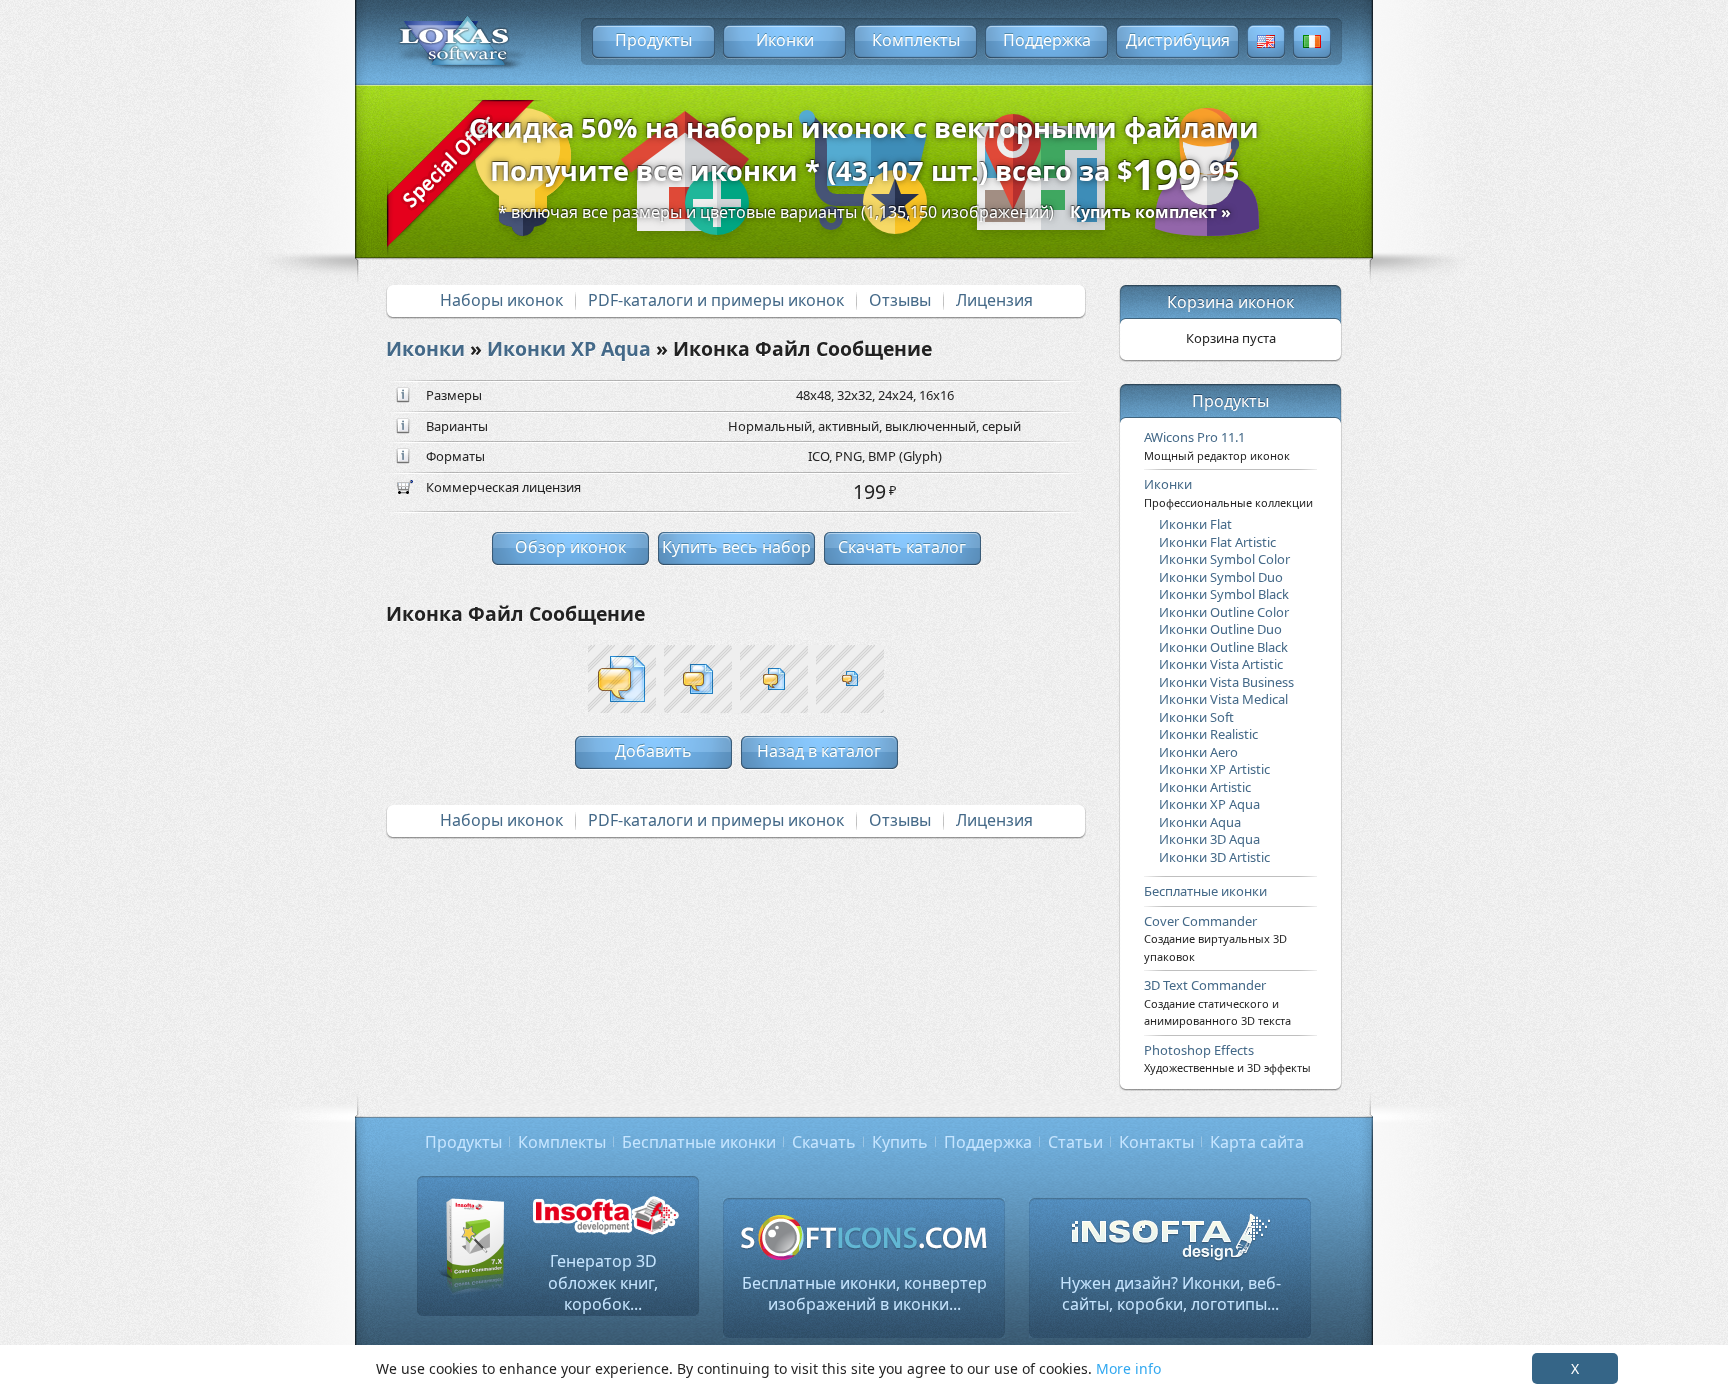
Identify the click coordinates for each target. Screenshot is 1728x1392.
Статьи (1075, 1142)
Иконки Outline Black (1223, 647)
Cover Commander (1215, 938)
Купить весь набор (736, 547)
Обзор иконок (570, 547)
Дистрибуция (1178, 40)
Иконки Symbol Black (1224, 594)
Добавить (653, 751)
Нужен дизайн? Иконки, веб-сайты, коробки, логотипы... (1170, 1294)
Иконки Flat (1195, 524)
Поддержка (1047, 40)
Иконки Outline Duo (1220, 629)
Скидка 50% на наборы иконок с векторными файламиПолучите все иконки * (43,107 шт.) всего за (864, 156)
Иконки (785, 40)
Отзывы (900, 300)
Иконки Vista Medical (1223, 699)
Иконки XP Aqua (569, 348)
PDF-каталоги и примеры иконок (716, 300)
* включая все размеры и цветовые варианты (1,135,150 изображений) (864, 212)
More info (1128, 1368)
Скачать (824, 1142)
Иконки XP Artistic (1214, 769)
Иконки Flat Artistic (1217, 542)
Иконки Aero (1198, 752)
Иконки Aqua (1200, 822)
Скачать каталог (902, 547)
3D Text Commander (1217, 1002)
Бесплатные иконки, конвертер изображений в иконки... (864, 1294)
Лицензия (994, 300)
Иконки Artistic (1205, 787)
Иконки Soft (1196, 717)
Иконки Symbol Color (1224, 559)
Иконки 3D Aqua (1209, 839)
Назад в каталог (819, 751)
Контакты (1156, 1142)
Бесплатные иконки (1205, 891)
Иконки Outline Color (1224, 612)
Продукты (653, 40)
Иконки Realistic (1208, 734)
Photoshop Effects (1227, 1058)
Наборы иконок (501, 300)
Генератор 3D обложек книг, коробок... (603, 1282)
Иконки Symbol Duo (1221, 577)
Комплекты (916, 40)
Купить (900, 1142)
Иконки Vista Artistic (1221, 664)
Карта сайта (1257, 1142)
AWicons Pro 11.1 (1217, 445)
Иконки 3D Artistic (1214, 857)
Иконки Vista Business (1226, 682)
